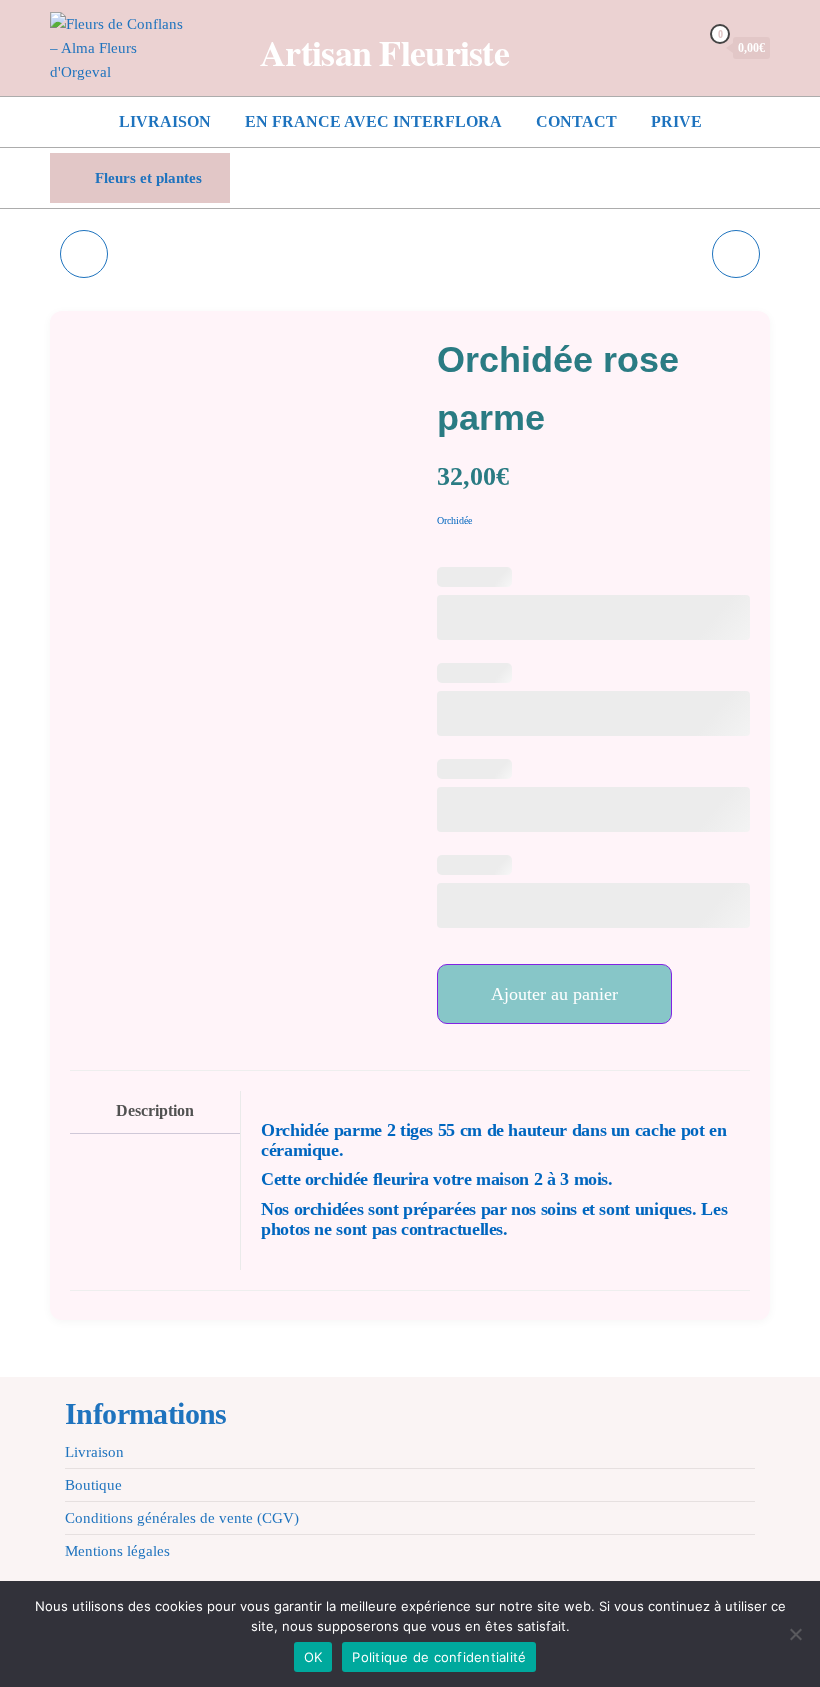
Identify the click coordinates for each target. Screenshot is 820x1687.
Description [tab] (155, 1111)
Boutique (93, 1485)
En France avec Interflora (373, 121)
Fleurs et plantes (148, 178)
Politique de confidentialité (439, 1657)
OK (313, 1657)
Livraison (165, 121)
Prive (676, 121)
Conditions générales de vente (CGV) (182, 1518)
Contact (576, 121)
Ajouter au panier (554, 994)
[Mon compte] (679, 46)
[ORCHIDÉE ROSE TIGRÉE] (736, 254)
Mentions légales (117, 1551)
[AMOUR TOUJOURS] (84, 254)
